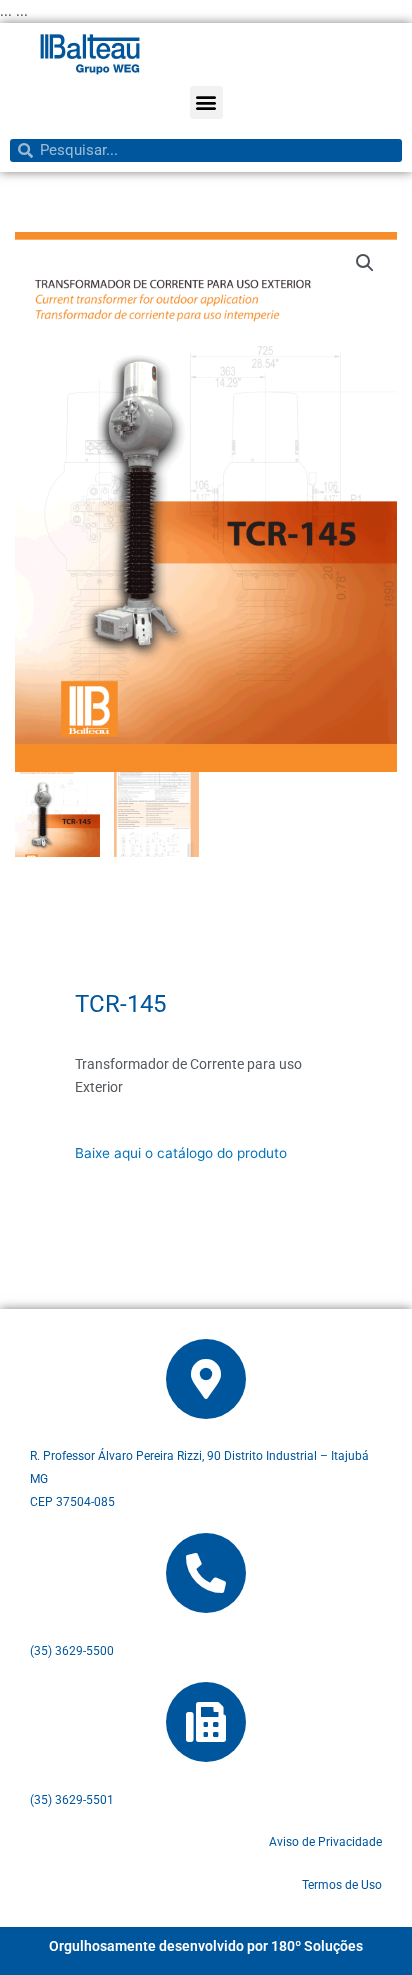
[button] (206, 102)
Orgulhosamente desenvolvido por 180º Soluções (206, 1946)
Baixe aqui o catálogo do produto (181, 1153)
